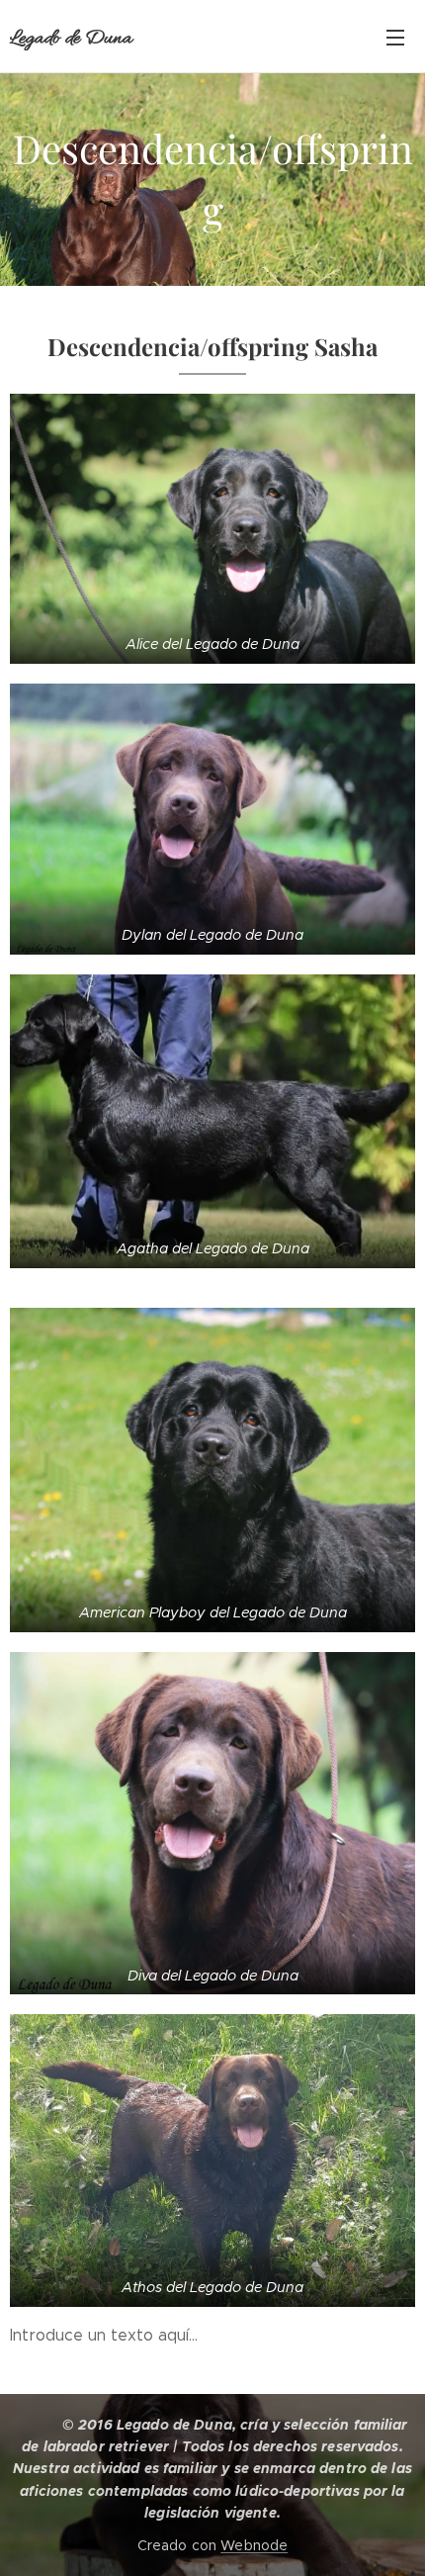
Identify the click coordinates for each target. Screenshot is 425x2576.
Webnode (254, 2545)
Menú (395, 37)
